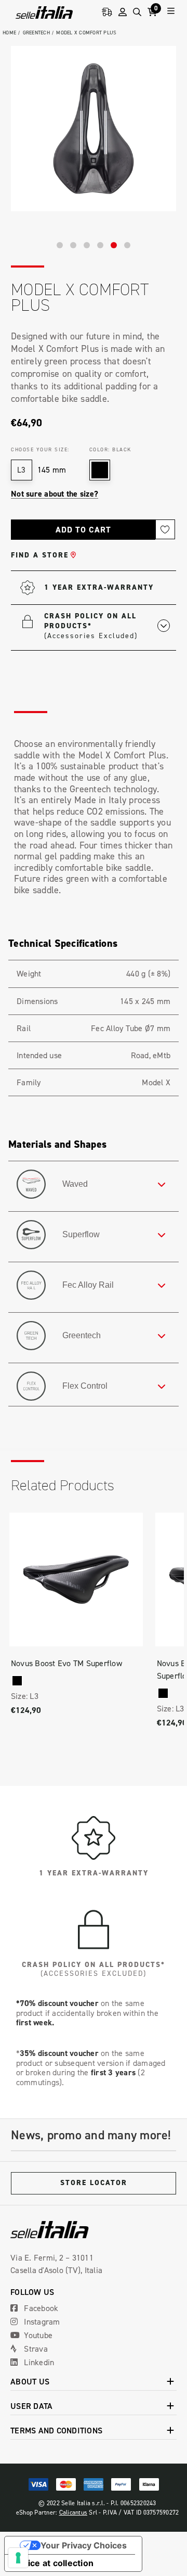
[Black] (17, 1681)
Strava (35, 2349)
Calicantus (74, 2512)
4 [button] (100, 245)
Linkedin (38, 2362)
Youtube (37, 2335)
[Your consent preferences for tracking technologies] (18, 2558)
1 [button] (60, 245)
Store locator (94, 2183)
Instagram (41, 2321)
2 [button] (73, 245)
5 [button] (114, 245)
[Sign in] (123, 12)
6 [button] (127, 245)
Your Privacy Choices (84, 2545)
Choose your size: (40, 449)
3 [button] (87, 245)
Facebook (40, 2308)
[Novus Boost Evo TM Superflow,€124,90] (76, 1579)
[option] (94, 129)
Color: (110, 449)
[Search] (137, 12)
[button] (107, 625)
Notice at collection (53, 2563)
